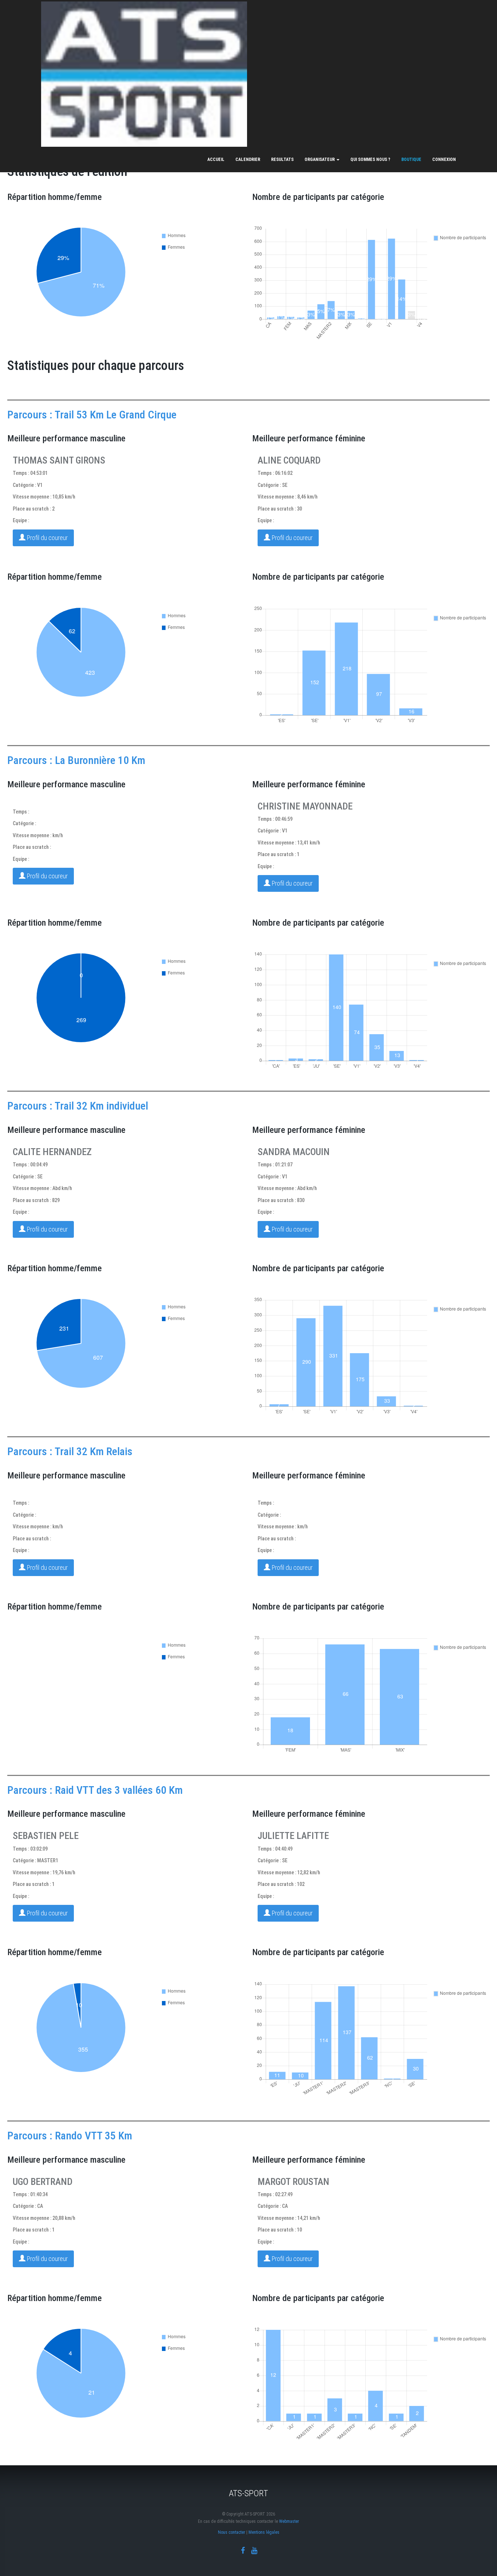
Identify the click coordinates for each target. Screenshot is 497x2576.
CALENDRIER (248, 159)
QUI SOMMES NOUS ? (370, 159)
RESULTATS (282, 159)
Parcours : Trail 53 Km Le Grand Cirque (92, 415)
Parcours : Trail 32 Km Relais (70, 1451)
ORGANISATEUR (320, 159)
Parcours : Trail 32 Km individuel (78, 1106)
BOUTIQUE (411, 159)
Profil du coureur (47, 538)
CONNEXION (444, 159)
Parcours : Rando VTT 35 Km (70, 2136)
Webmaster (289, 2521)
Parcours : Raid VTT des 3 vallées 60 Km (95, 1790)
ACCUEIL (216, 159)
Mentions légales (264, 2532)
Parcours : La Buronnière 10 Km (76, 760)
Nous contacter (232, 2532)
